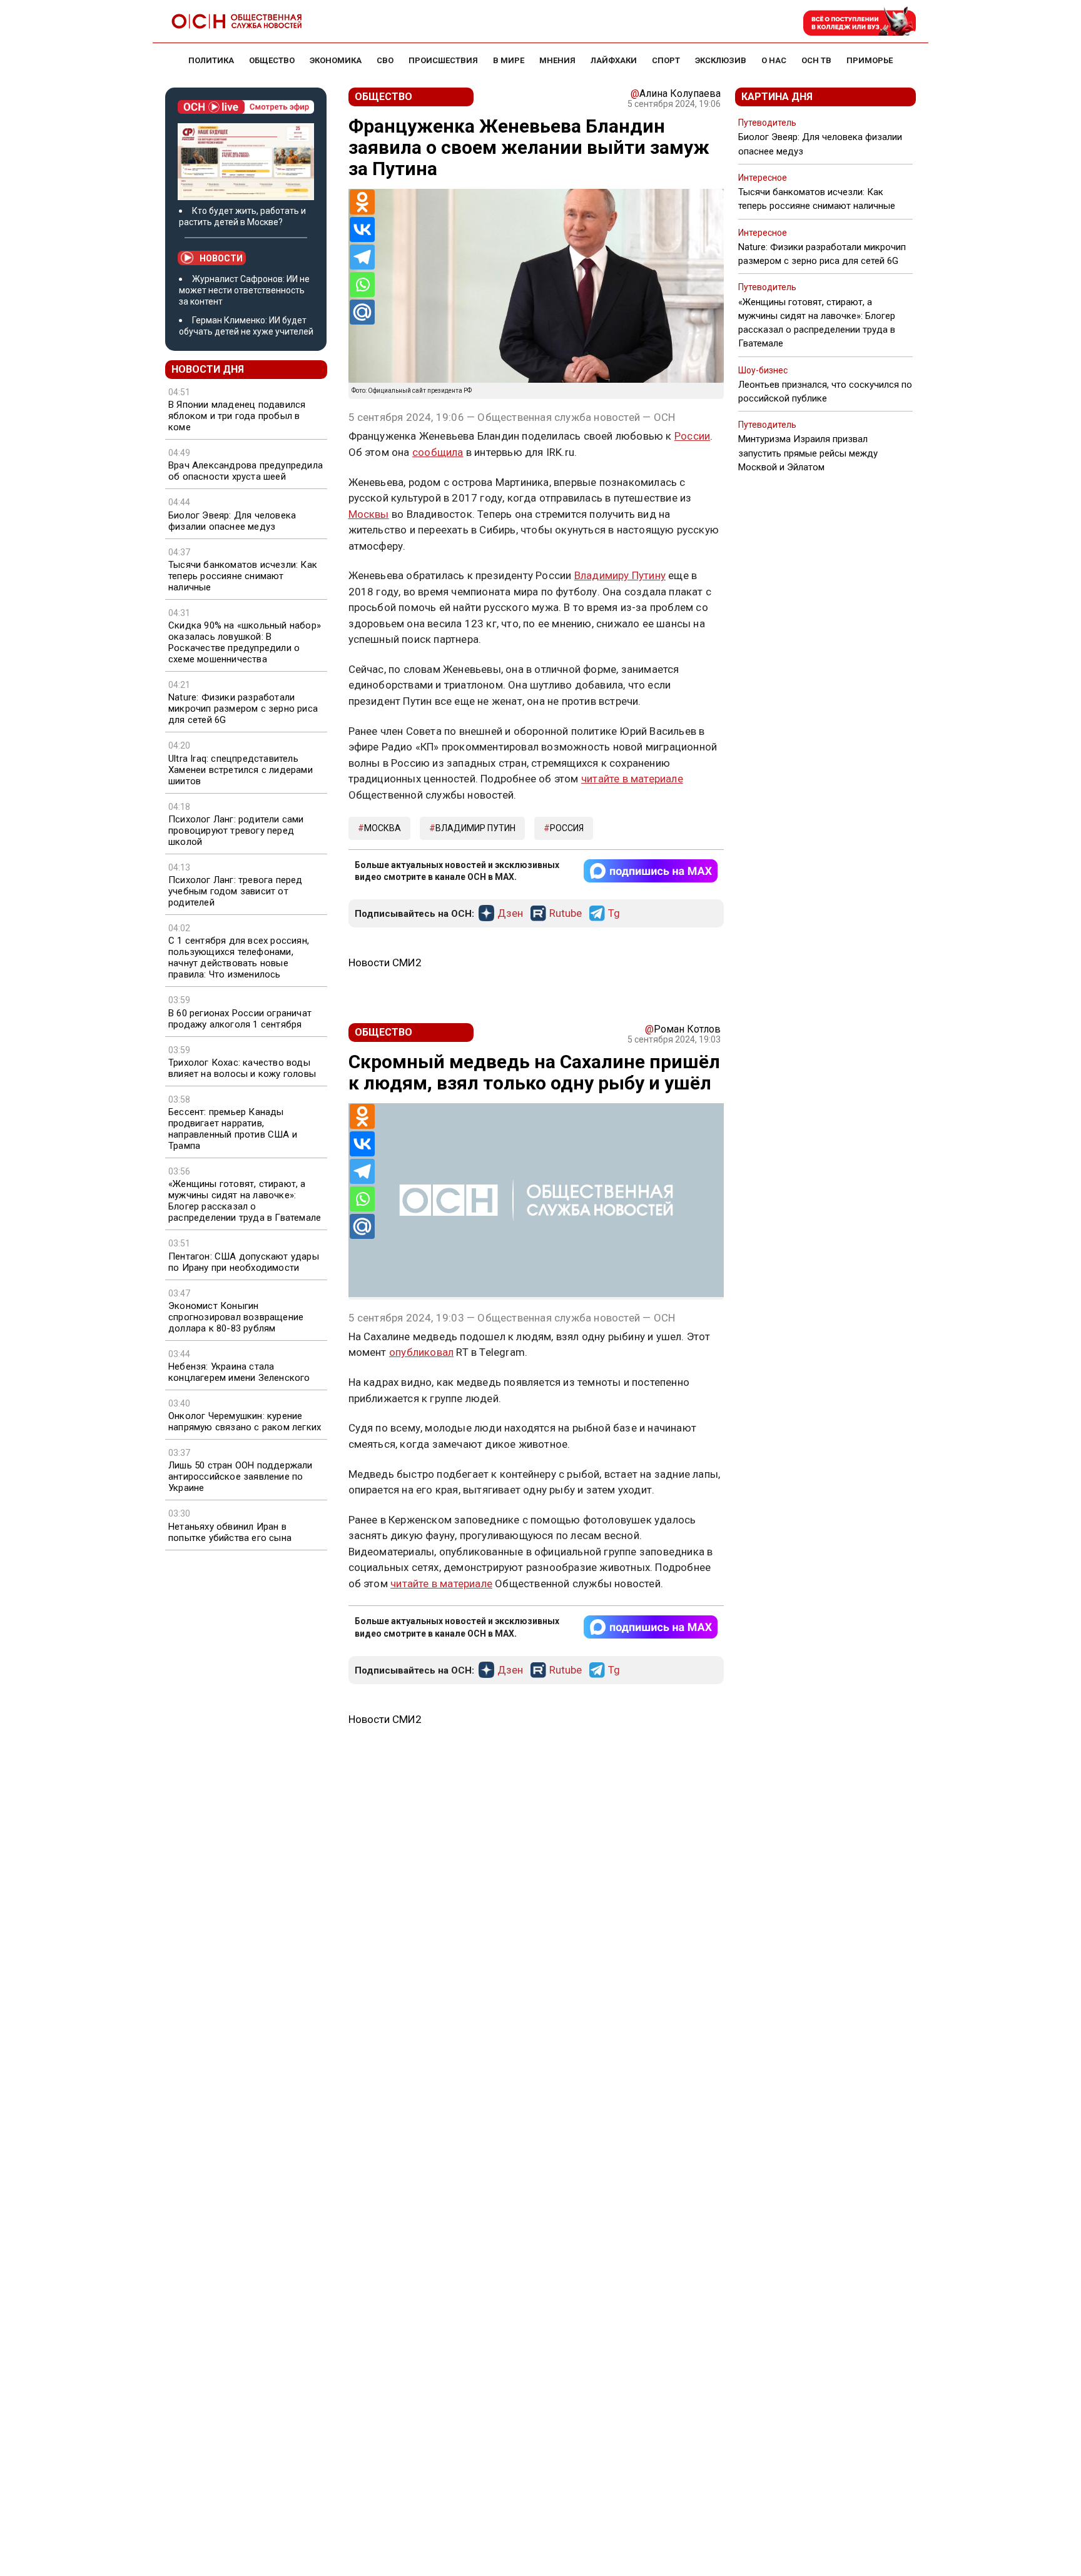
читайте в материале (632, 779)
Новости (221, 258)
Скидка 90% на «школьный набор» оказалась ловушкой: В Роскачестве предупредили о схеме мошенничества (245, 642)
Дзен (510, 914)
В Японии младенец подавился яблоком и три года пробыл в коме (237, 416)
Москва (383, 828)
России (692, 436)
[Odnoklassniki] (362, 202)
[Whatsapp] (362, 285)
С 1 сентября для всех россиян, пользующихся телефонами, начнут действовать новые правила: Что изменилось (239, 957)
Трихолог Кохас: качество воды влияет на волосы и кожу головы (242, 1068)
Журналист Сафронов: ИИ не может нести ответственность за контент (244, 290)
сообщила (438, 452)
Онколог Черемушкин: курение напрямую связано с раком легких (245, 1422)
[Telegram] (362, 257)
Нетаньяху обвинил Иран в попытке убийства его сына (230, 1532)
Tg (614, 914)
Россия (567, 828)
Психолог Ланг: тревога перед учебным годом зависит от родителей (236, 891)
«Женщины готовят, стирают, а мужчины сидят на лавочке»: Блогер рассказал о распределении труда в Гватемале (245, 1201)
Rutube (566, 914)
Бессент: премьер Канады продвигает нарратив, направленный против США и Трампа (233, 1129)
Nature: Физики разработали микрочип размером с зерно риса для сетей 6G (243, 709)
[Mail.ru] (362, 312)
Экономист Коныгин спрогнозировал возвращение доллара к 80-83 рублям (236, 1317)
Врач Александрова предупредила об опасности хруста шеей (246, 471)
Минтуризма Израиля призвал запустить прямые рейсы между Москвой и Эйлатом (808, 453)
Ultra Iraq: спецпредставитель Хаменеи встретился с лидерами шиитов (241, 770)
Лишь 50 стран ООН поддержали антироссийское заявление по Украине (241, 1477)
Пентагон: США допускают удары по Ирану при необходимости (244, 1262)
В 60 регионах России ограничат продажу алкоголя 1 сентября (240, 1019)
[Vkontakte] (362, 230)
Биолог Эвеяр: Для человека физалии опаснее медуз (232, 521)
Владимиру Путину (620, 575)
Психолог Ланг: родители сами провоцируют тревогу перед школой (236, 831)
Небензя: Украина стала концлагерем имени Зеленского (239, 1372)
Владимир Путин (475, 828)
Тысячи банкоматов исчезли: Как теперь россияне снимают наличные (243, 576)
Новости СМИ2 (385, 962)
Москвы (369, 514)
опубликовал (421, 1352)
